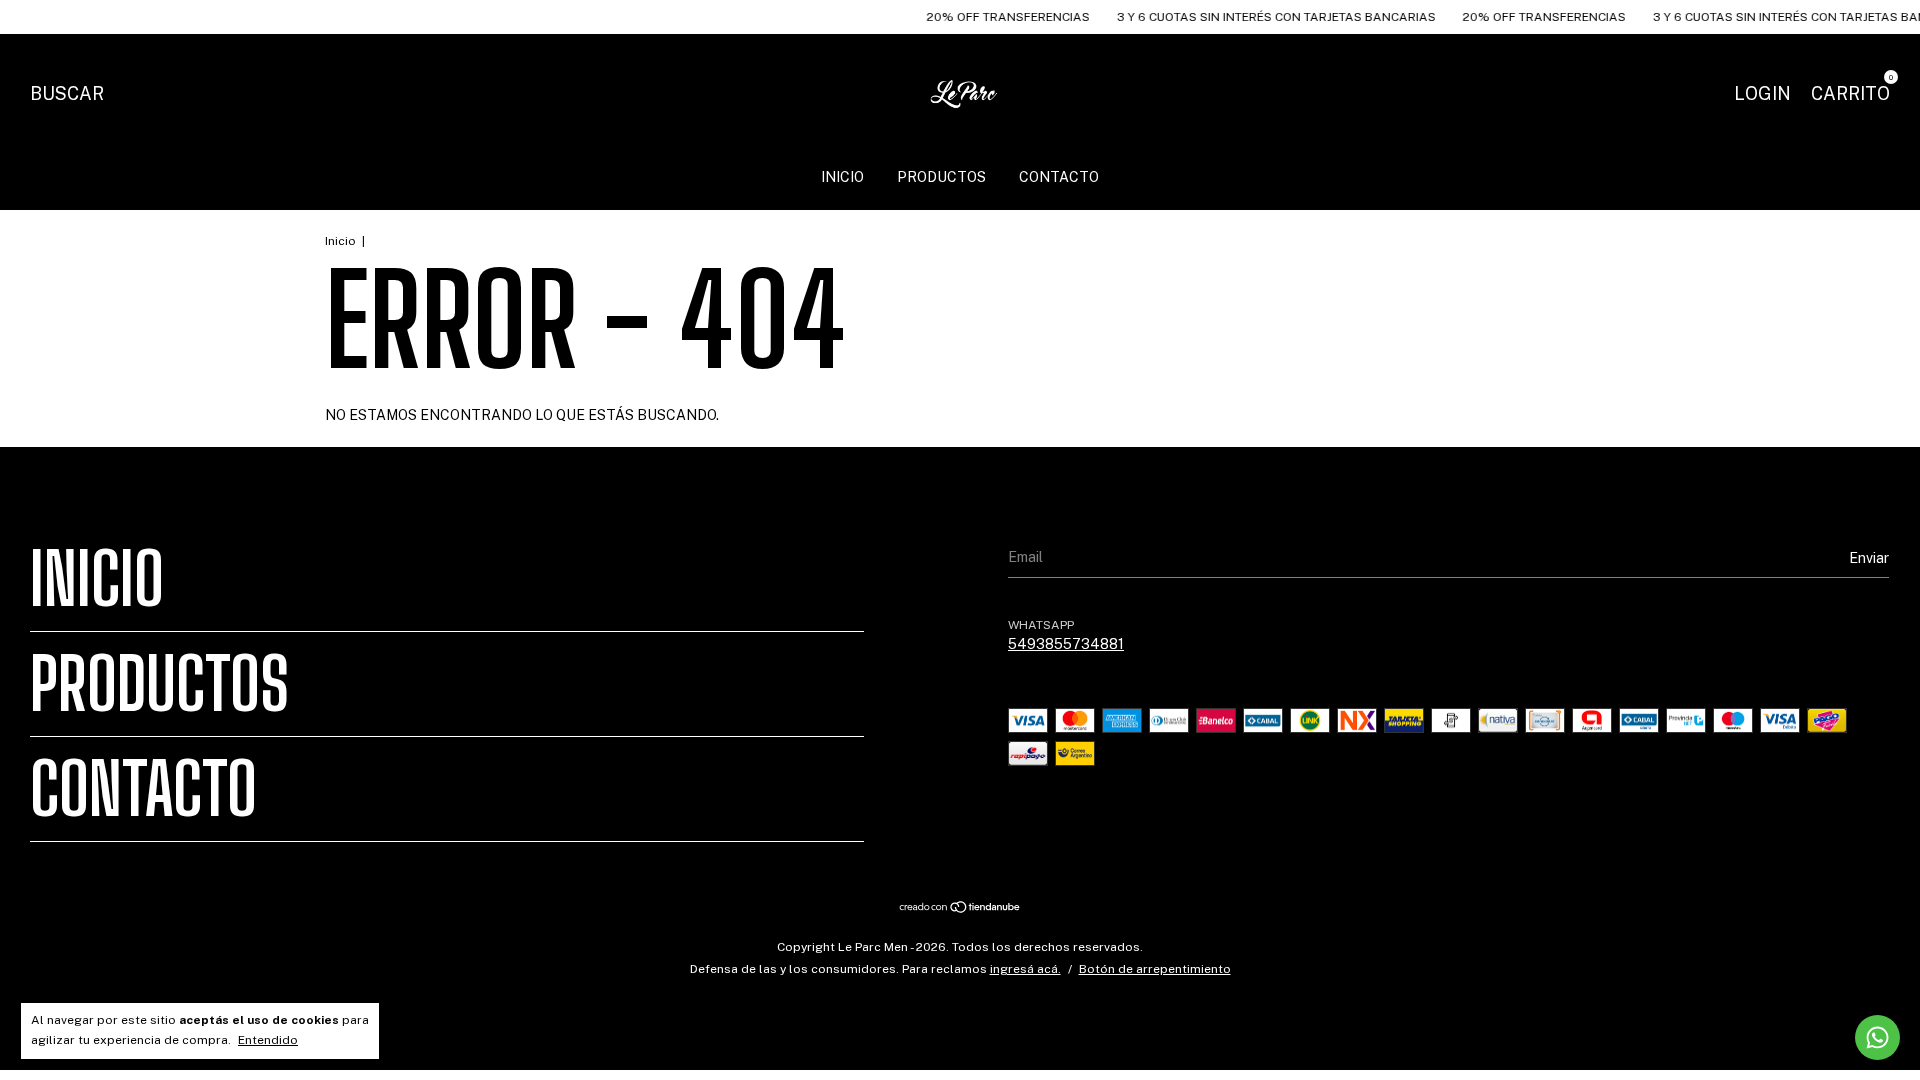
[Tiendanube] (960, 909)
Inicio (842, 177)
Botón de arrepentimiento (1155, 969)
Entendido (268, 1040)
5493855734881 (1066, 644)
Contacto (1059, 177)
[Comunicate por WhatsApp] (1877, 1037)
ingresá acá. (1025, 969)
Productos (941, 177)
